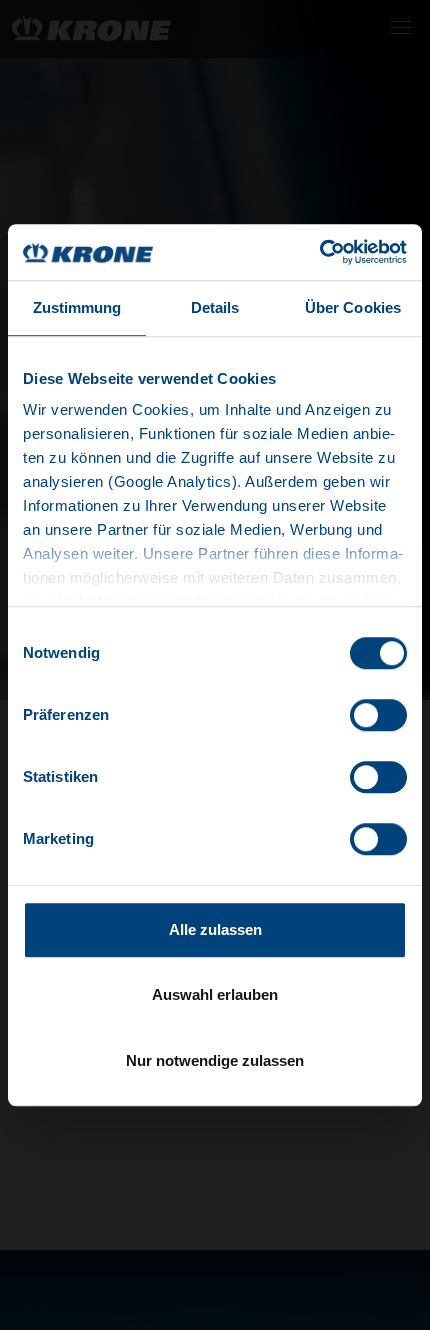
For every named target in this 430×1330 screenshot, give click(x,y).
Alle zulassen (215, 929)
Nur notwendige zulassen (215, 1060)
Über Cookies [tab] (353, 307)
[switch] (378, 715)
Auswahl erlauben (215, 994)
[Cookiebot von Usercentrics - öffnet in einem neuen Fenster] (319, 252)
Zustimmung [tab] (77, 307)
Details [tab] (215, 307)
